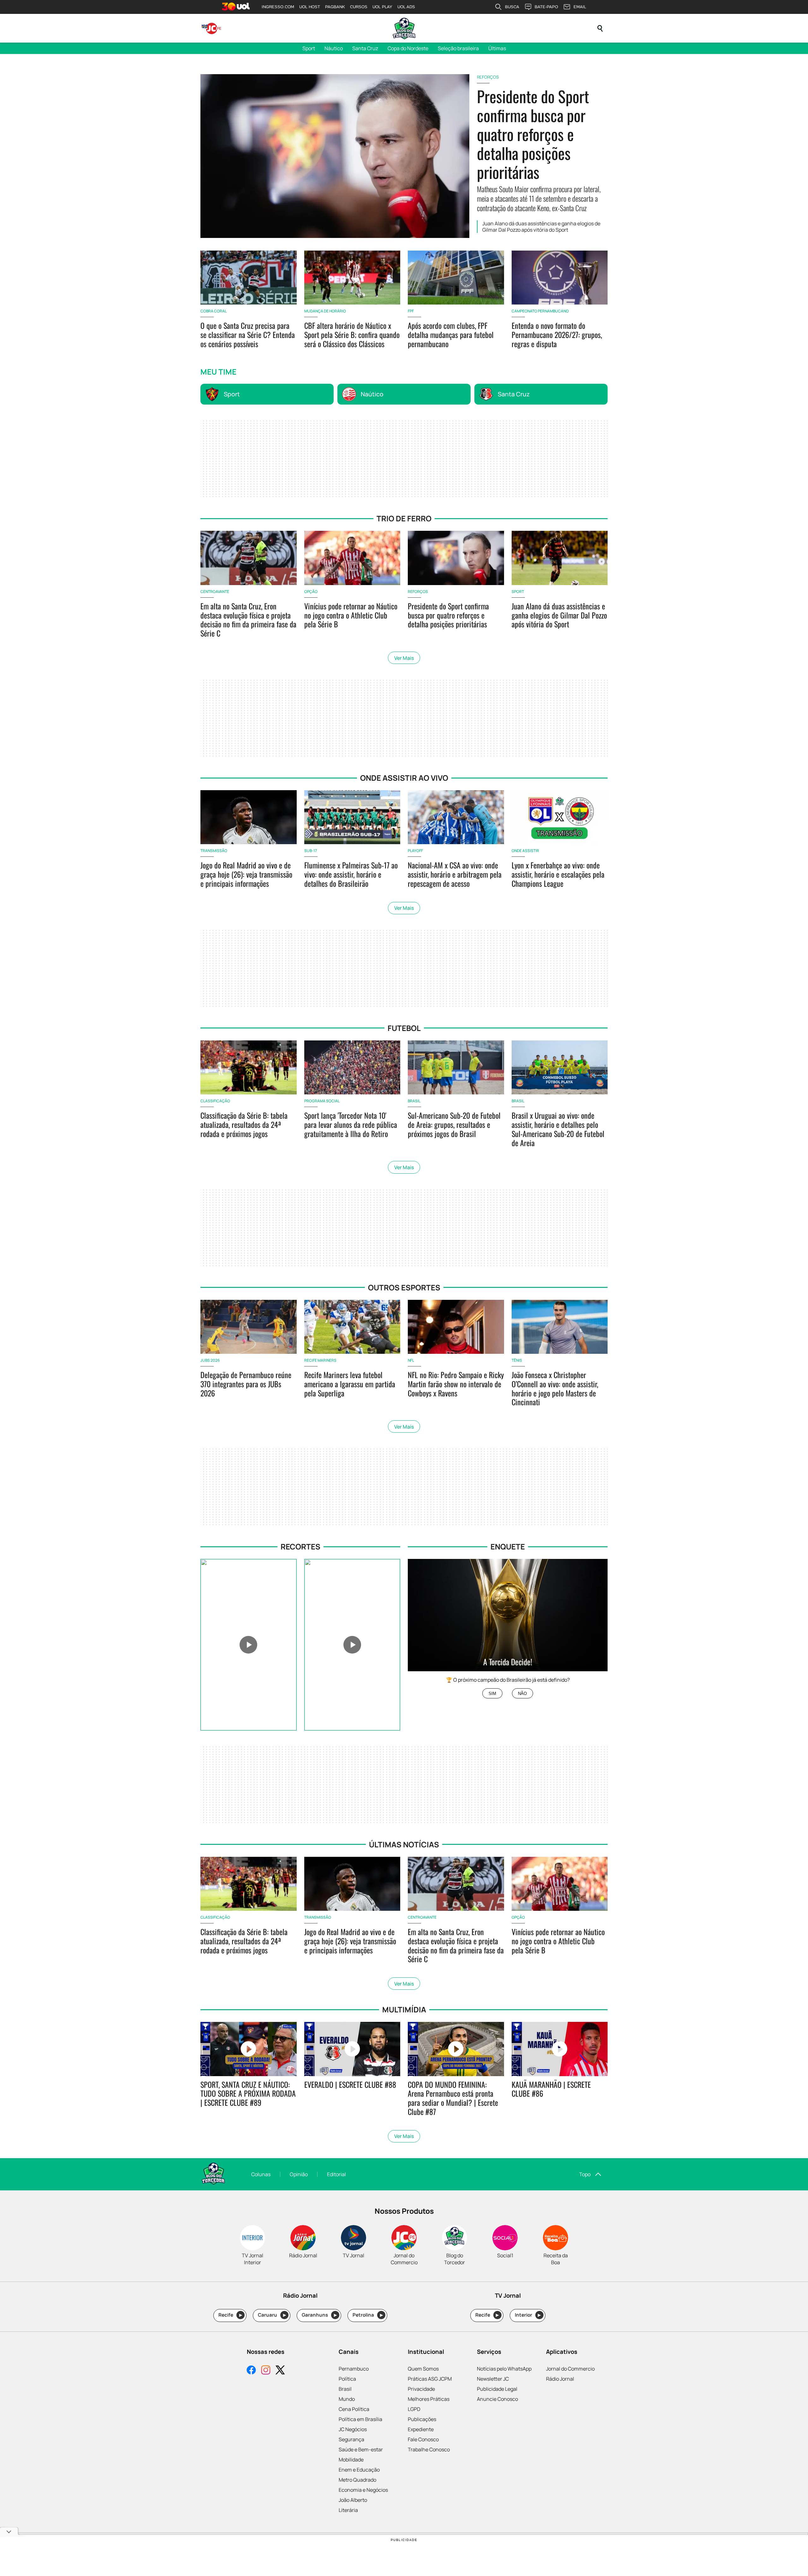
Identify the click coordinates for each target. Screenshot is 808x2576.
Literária (348, 2510)
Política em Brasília (360, 2419)
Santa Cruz (365, 48)
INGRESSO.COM (278, 7)
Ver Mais (404, 658)
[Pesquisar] (600, 28)
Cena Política (354, 2409)
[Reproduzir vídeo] (249, 1645)
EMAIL (580, 7)
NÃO (522, 1694)
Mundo (347, 2399)
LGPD (414, 2409)
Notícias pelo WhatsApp (504, 2369)
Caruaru (272, 2315)
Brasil (345, 2389)
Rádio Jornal (560, 2379)
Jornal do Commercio (570, 2369)
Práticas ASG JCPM (430, 2379)
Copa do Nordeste (408, 48)
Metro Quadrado (357, 2480)
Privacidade (421, 2389)
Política (347, 2379)
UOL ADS (406, 7)
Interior (528, 2315)
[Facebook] (251, 2371)
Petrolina (368, 2315)
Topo (585, 2174)
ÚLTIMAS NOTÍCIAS (404, 1844)
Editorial (336, 2174)
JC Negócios (353, 2429)
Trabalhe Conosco (429, 2449)
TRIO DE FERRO (404, 518)
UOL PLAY (382, 7)
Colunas (261, 2174)
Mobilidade (351, 2460)
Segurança (351, 2439)
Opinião (299, 2174)
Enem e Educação (359, 2470)
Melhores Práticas (429, 2399)
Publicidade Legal (497, 2389)
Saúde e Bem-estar (361, 2449)
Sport (309, 48)
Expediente (421, 2429)
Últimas (497, 48)
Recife (230, 2315)
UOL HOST (310, 7)
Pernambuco (354, 2369)
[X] (280, 2371)
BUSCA (512, 7)
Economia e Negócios (363, 2490)
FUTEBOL (404, 1028)
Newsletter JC (493, 2379)
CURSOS (359, 7)
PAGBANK (335, 7)
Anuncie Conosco (497, 2399)
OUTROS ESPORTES (404, 1287)
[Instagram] (266, 2371)
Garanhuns (319, 2315)
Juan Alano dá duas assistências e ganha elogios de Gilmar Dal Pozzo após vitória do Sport (541, 227)
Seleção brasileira (458, 48)
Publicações (422, 2419)
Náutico (334, 48)
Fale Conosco (423, 2439)
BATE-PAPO (546, 7)
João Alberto (353, 2500)
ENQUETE (508, 1546)
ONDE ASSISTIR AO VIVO (404, 778)
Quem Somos (423, 2369)
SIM (492, 1694)
